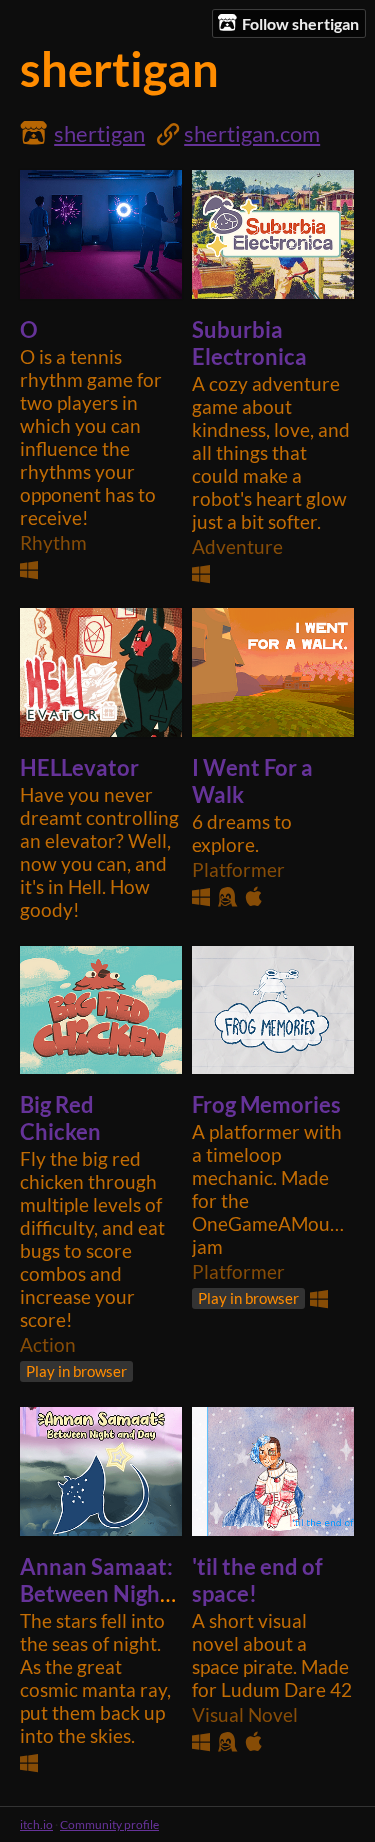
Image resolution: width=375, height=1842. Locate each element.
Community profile (109, 1824)
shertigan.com (252, 133)
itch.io (36, 1824)
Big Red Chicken (60, 1118)
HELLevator (79, 767)
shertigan (99, 133)
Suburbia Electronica (249, 343)
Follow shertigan (300, 23)
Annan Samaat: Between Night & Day (96, 1593)
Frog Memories (266, 1104)
